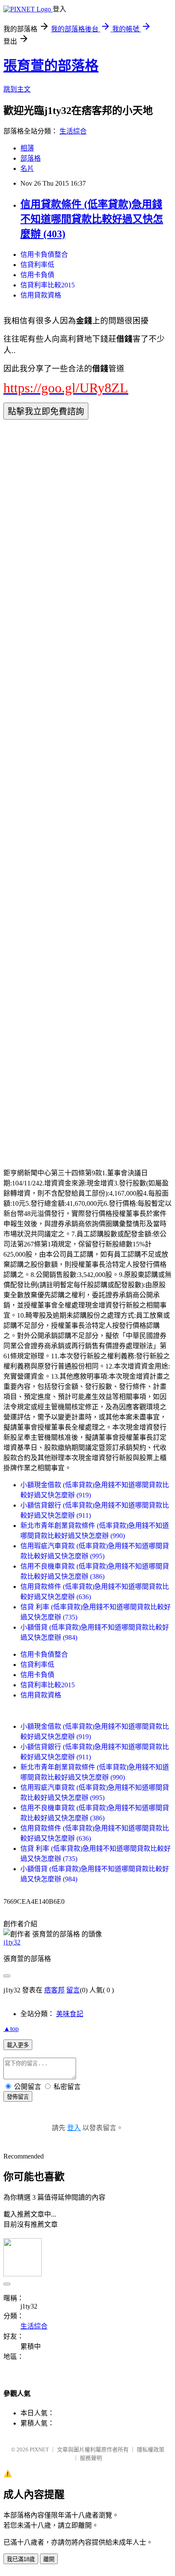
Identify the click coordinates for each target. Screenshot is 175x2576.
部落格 (31, 158)
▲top (11, 2029)
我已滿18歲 (21, 2559)
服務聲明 (91, 2458)
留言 (73, 1990)
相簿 (27, 148)
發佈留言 (18, 2097)
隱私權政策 (151, 2449)
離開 (49, 2559)
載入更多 (18, 2045)
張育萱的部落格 (51, 66)
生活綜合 (73, 131)
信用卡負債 (37, 275)
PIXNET (39, 2449)
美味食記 (70, 2014)
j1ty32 (12, 1942)
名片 (27, 168)
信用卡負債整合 (44, 255)
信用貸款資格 (41, 295)
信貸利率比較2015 (48, 285)
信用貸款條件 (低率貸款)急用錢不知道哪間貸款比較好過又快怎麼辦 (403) (92, 219)
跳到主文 (17, 89)
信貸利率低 (37, 265)
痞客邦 (54, 1990)
